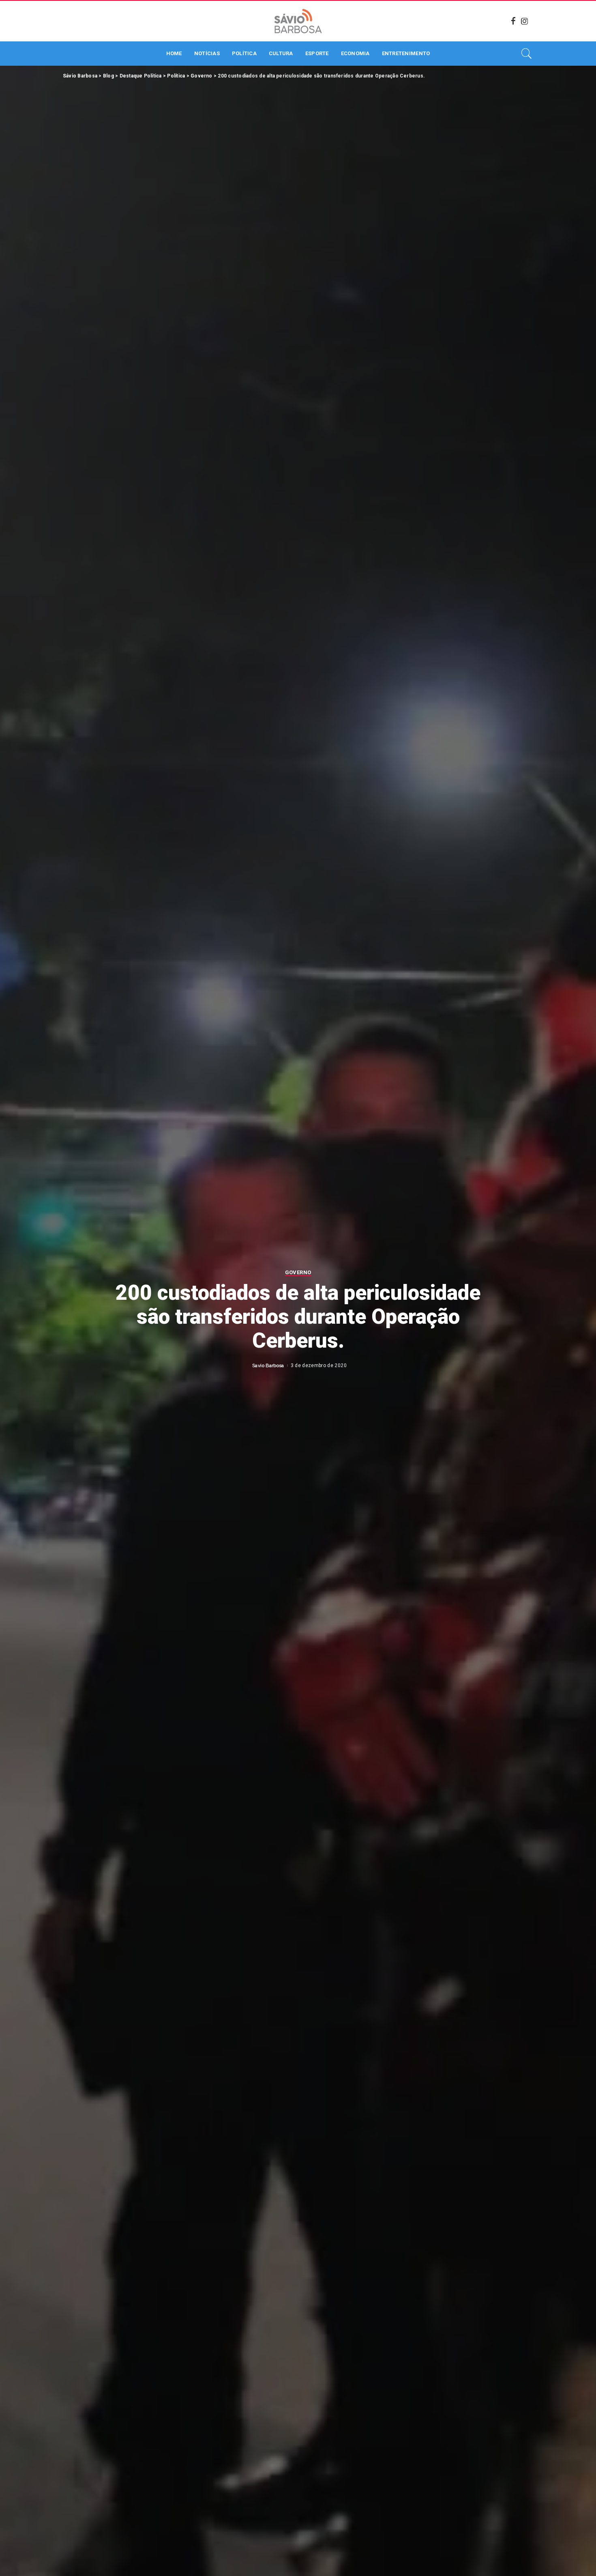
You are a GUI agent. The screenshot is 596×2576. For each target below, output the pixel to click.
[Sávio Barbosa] (298, 21)
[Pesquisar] (527, 54)
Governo (298, 1273)
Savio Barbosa (268, 1365)
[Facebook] (513, 21)
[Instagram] (525, 21)
